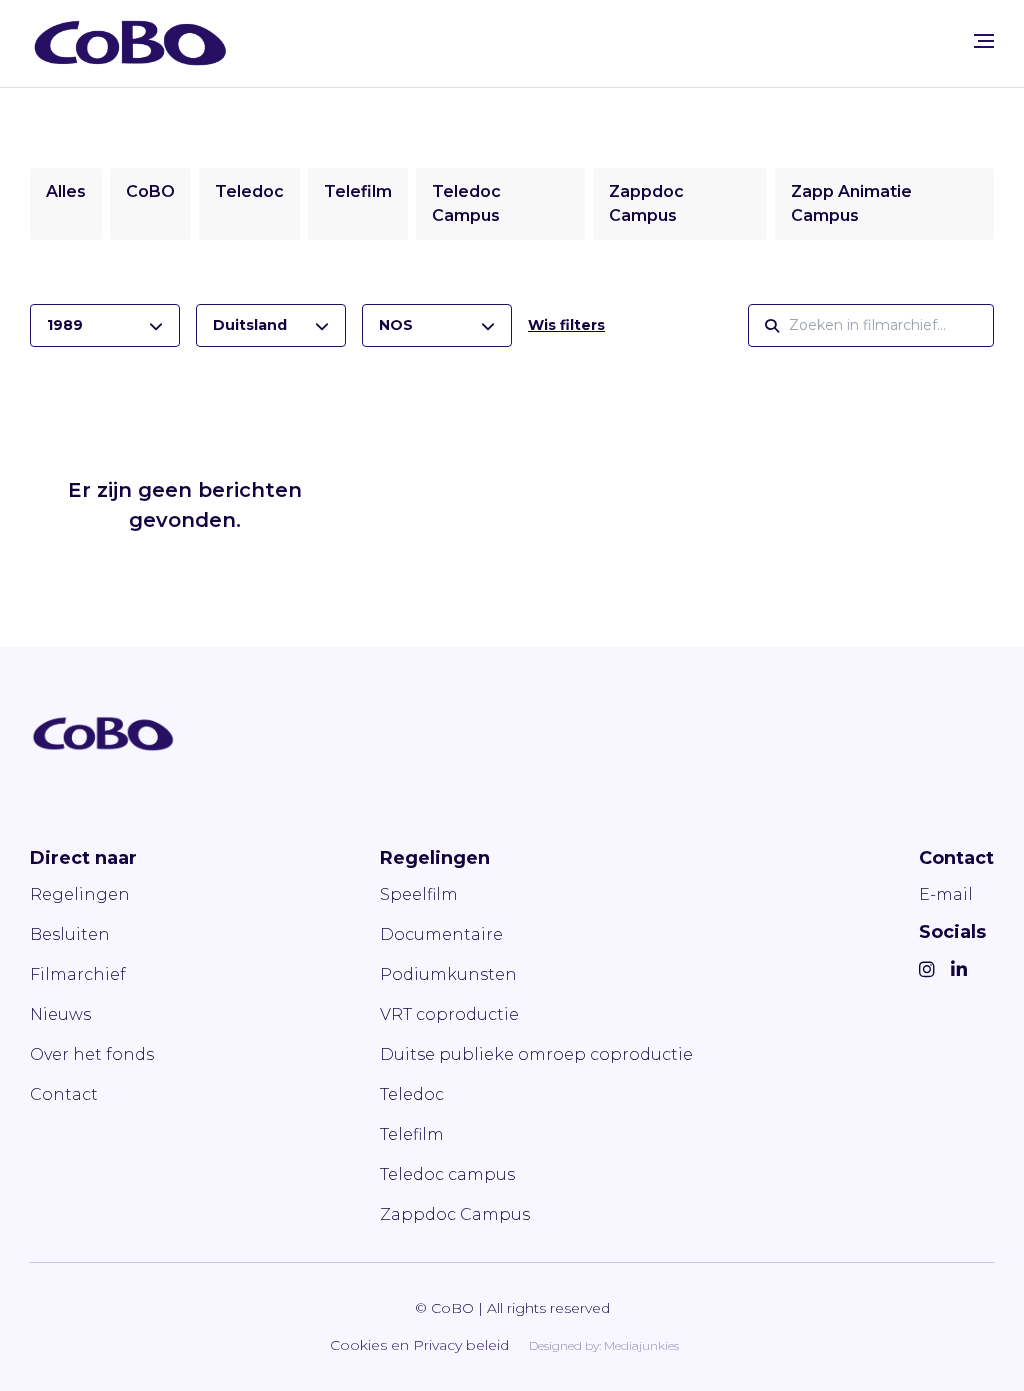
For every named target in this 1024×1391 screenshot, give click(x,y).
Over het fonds (92, 1054)
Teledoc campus (447, 1174)
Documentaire (441, 934)
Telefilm (358, 191)
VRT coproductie (449, 1014)
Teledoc (249, 191)
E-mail (946, 894)
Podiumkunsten (448, 974)
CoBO (150, 191)
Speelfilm (419, 894)
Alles (66, 191)
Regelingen (80, 894)
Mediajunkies (641, 1345)
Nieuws (60, 1014)
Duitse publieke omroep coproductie (536, 1054)
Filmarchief (78, 974)
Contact (64, 1094)
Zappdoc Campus (455, 1214)
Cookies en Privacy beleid (419, 1345)
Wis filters (566, 325)
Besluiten (70, 934)
